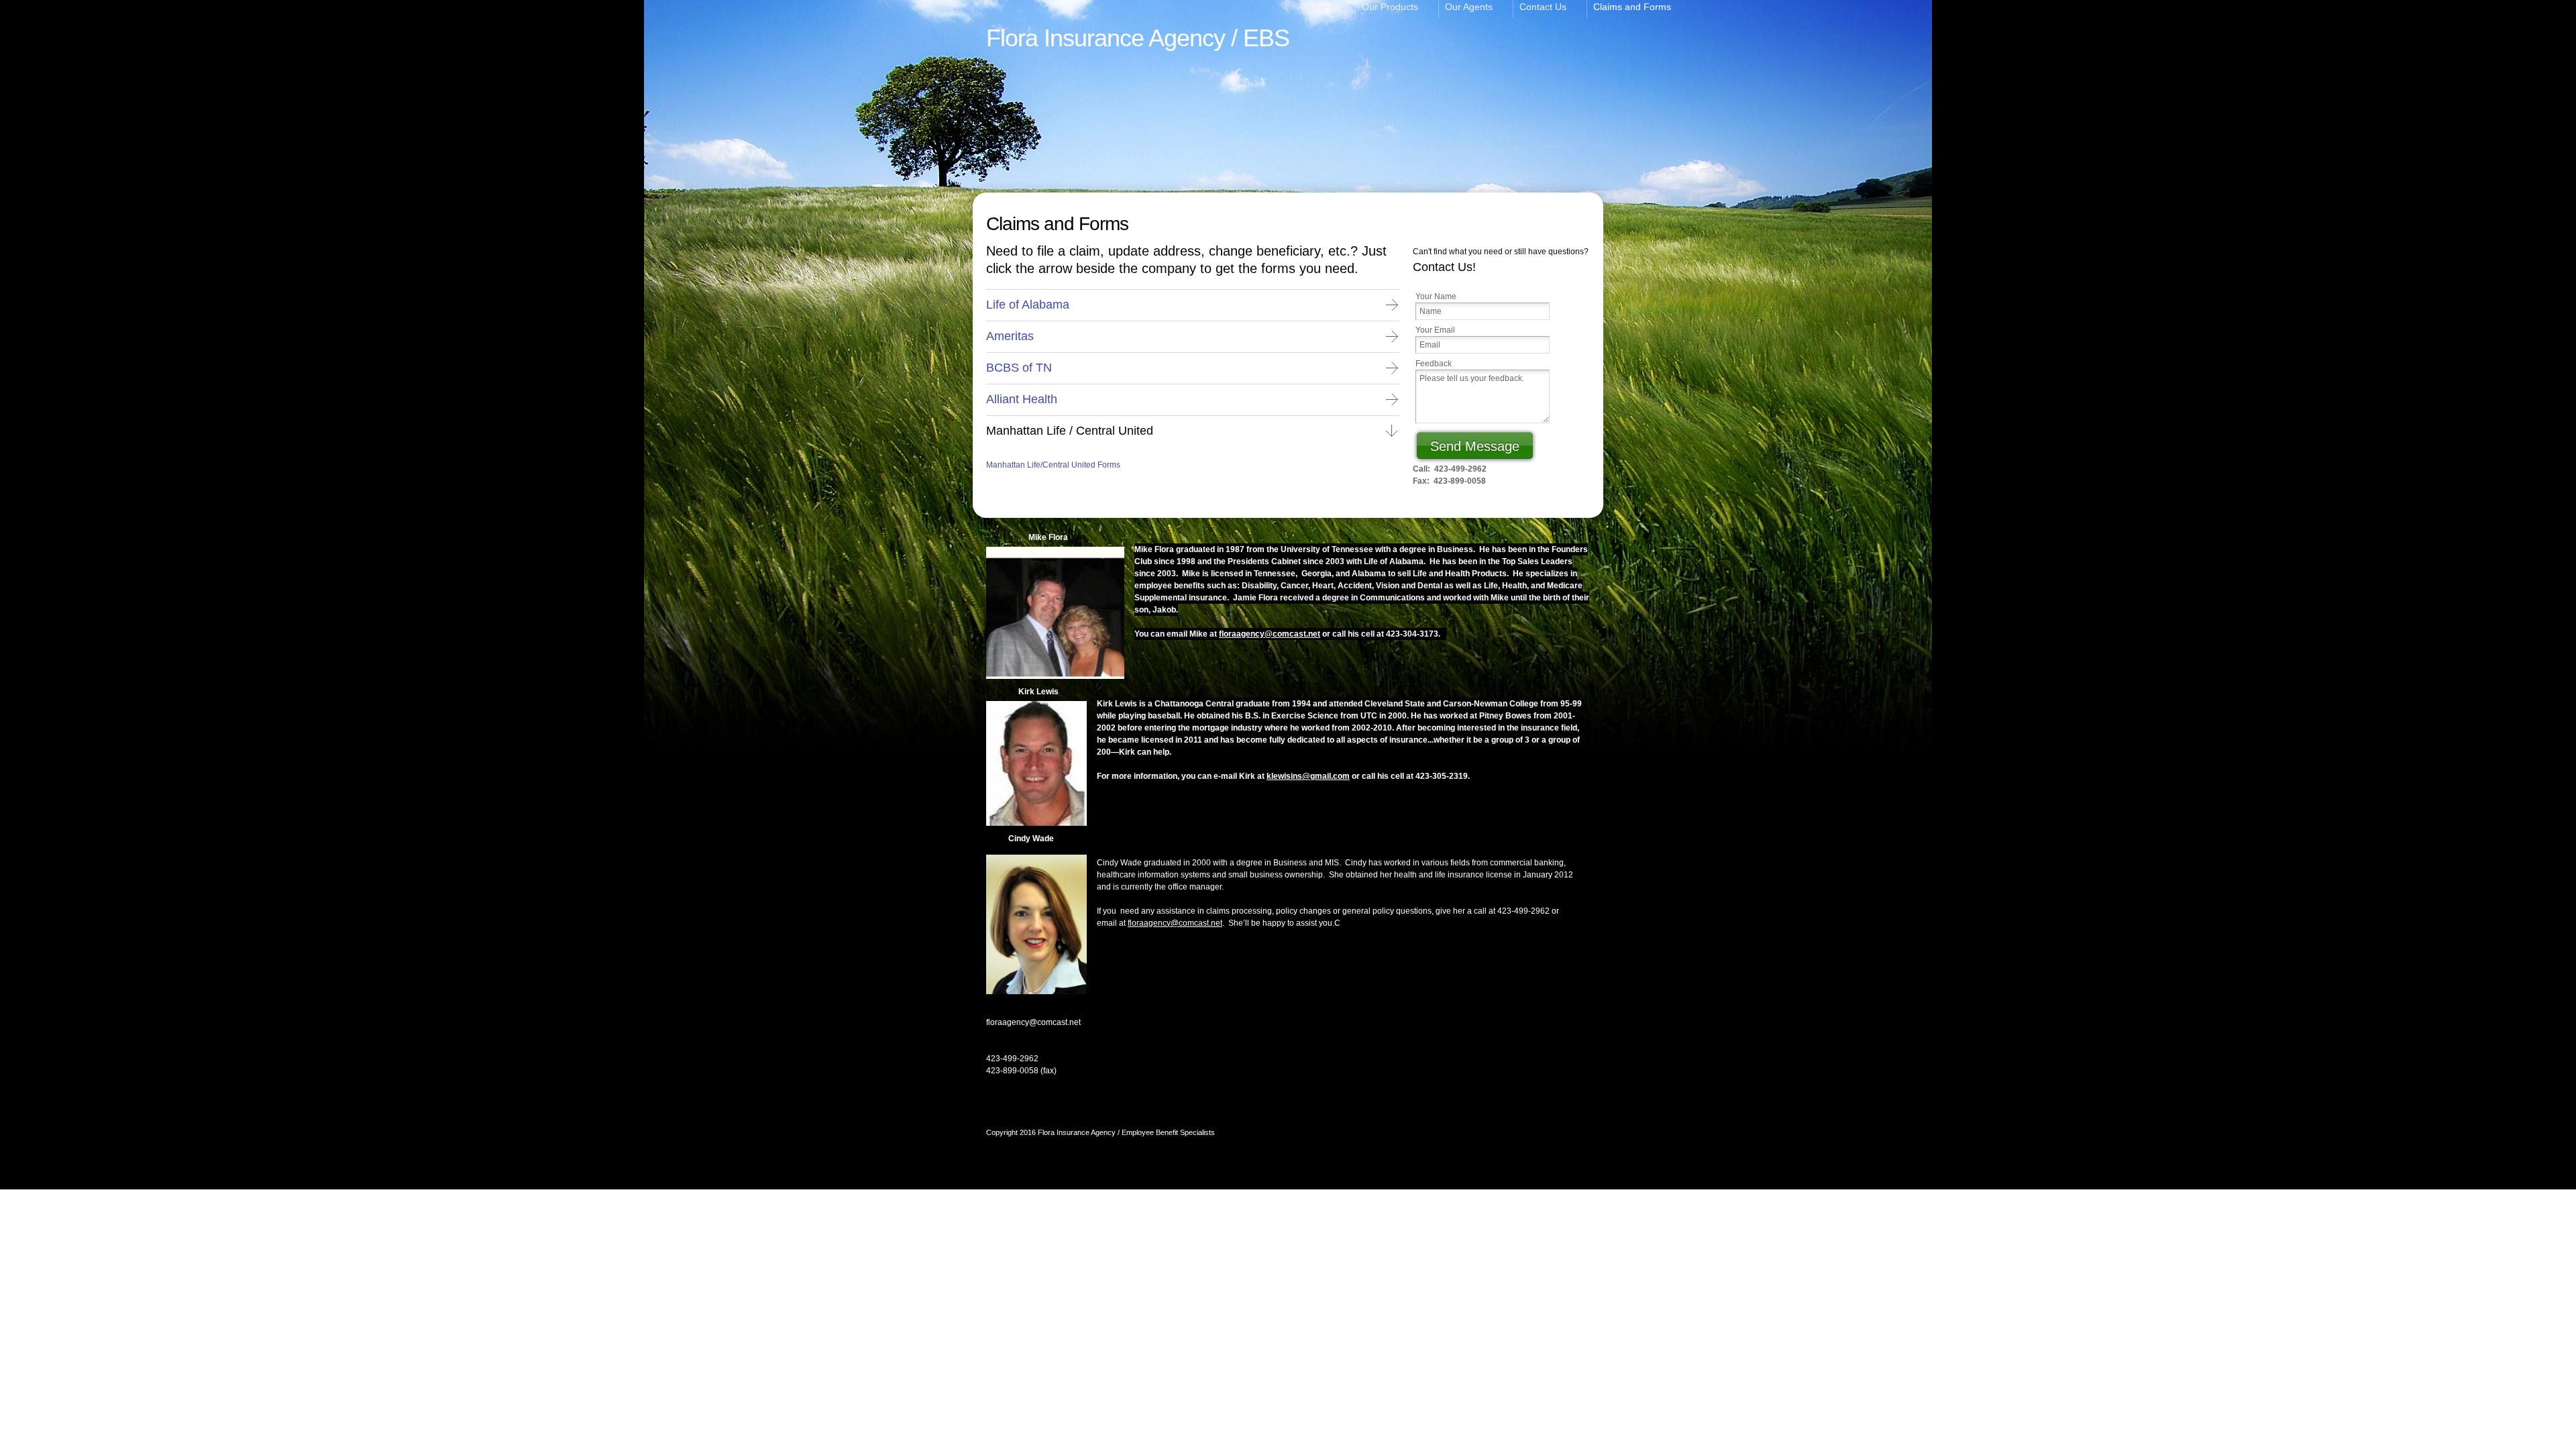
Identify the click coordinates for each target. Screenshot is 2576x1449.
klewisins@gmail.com (1308, 776)
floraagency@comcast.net (1270, 634)
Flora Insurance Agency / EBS (1138, 38)
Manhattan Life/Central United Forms (1053, 465)
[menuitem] (1329, 9)
